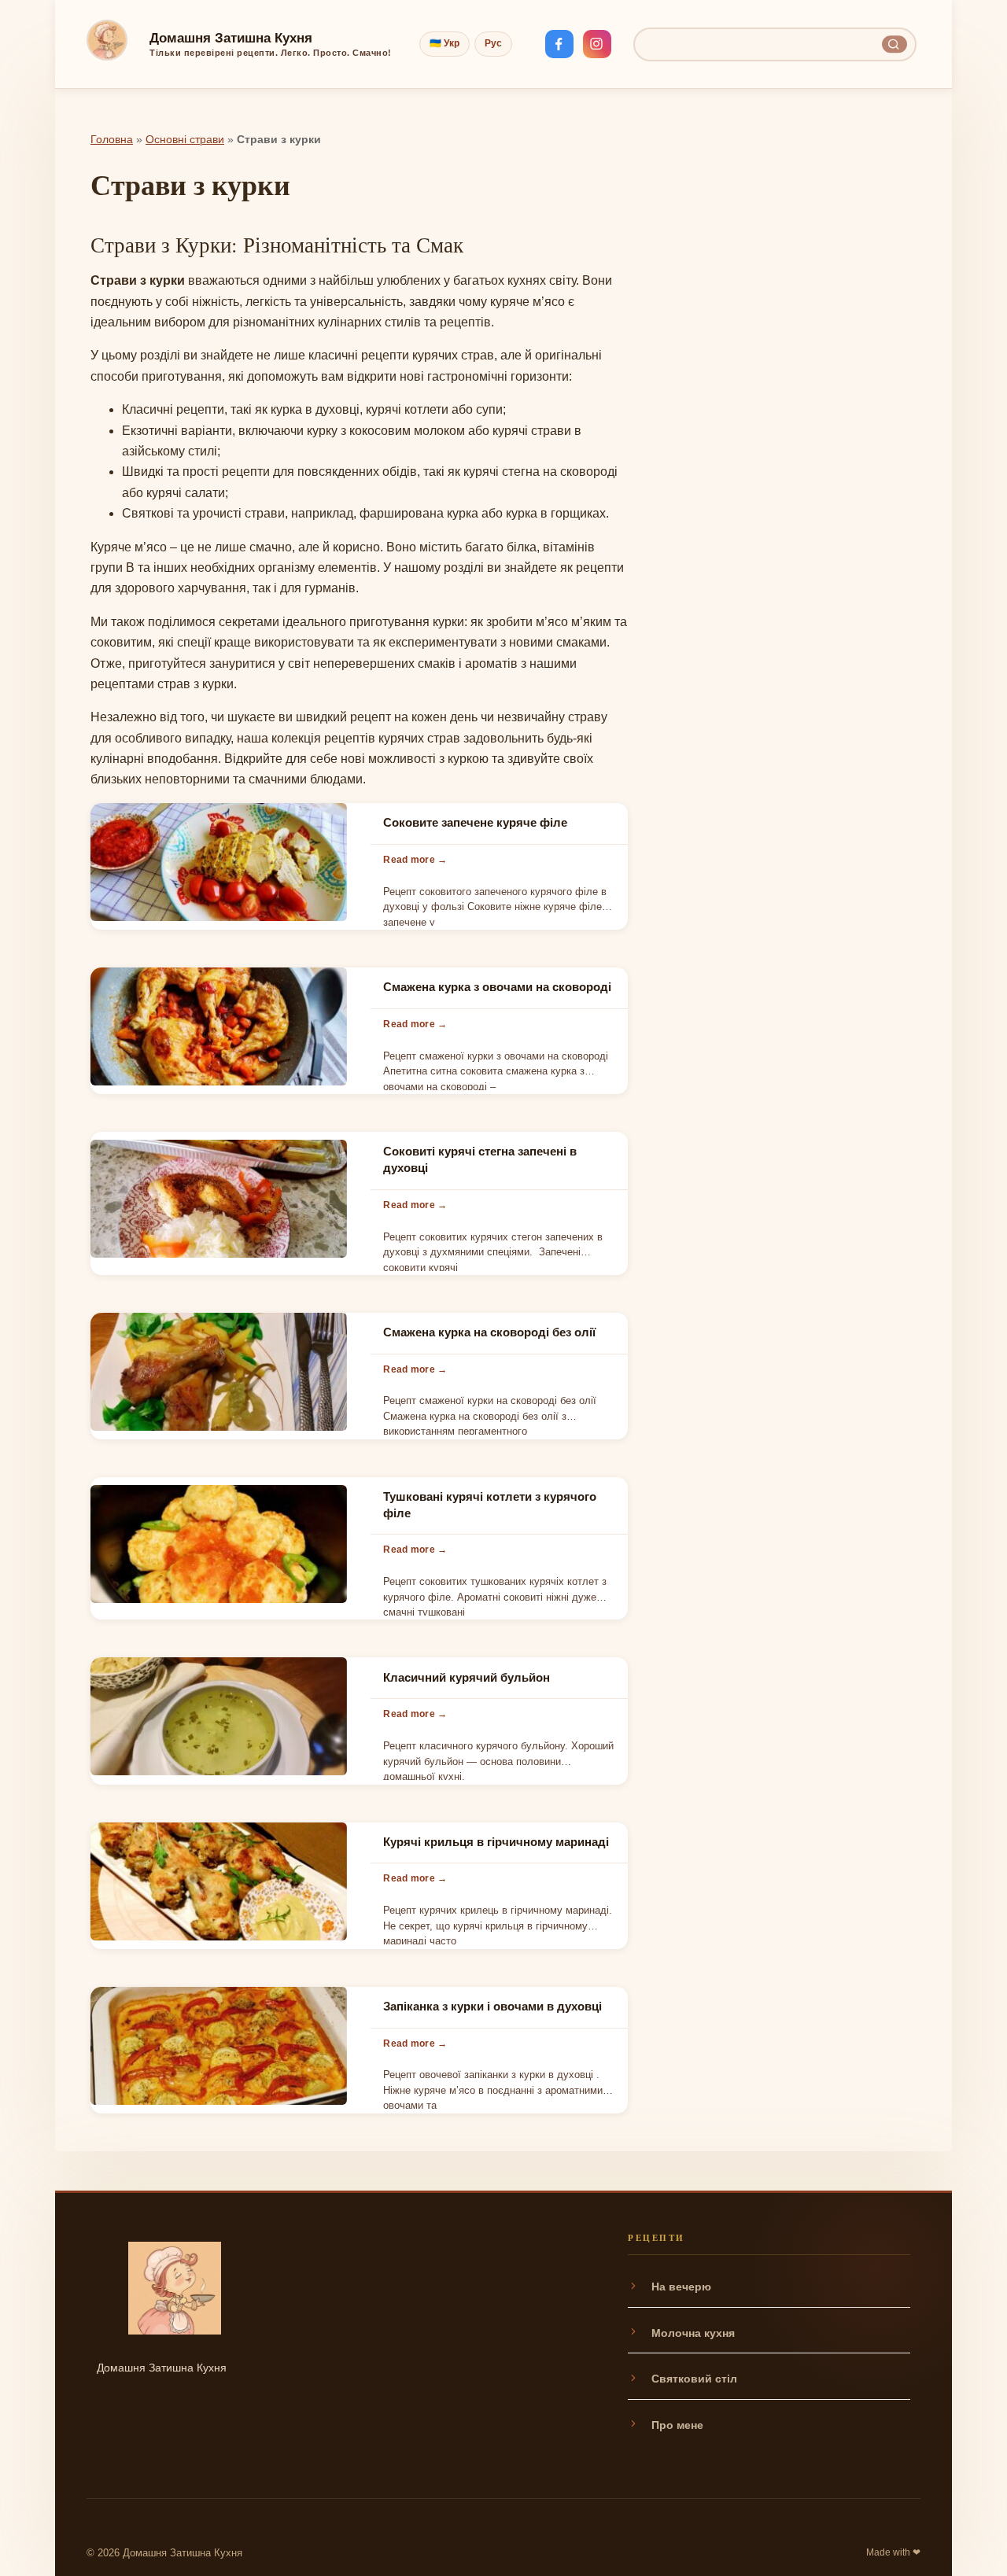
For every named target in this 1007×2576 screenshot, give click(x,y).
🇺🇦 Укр (444, 43)
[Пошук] (894, 44)
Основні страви (185, 140)
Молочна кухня (693, 2333)
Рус (493, 43)
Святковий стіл (694, 2379)
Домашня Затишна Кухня (231, 38)
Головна (112, 140)
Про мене (677, 2425)
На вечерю (681, 2287)
